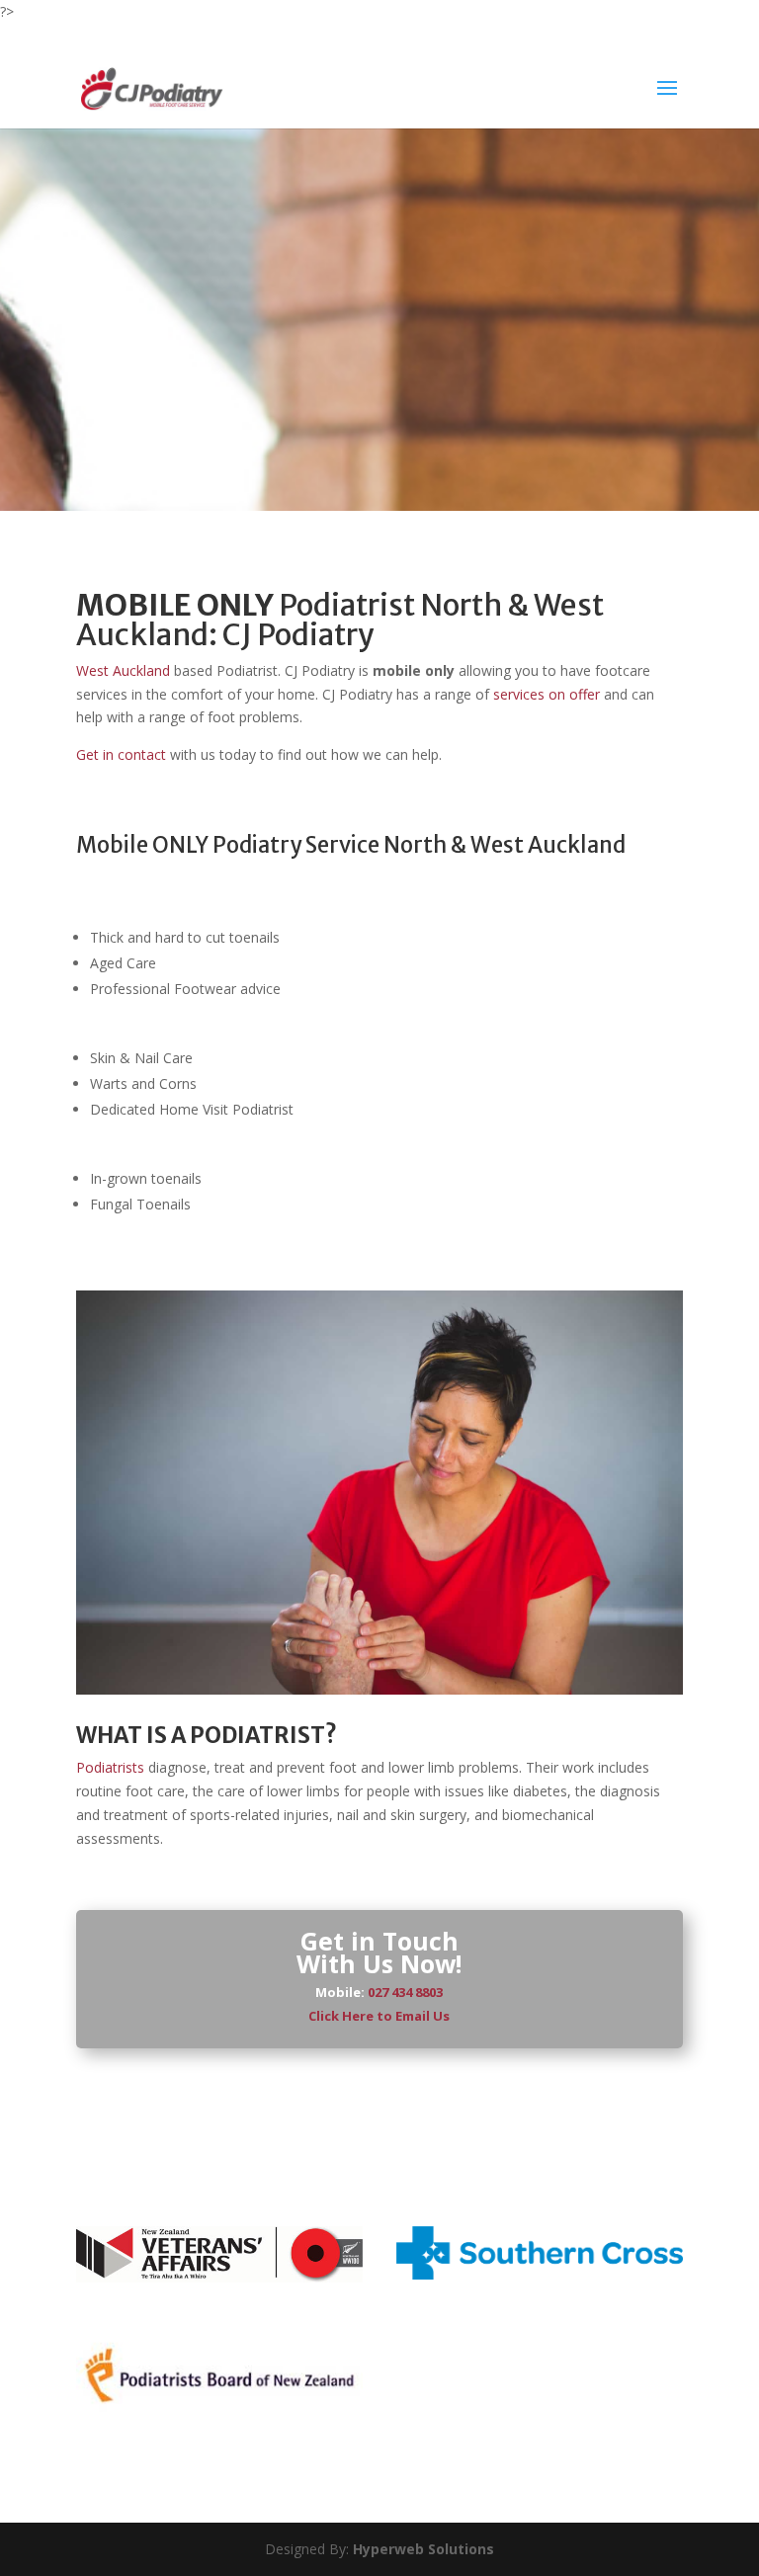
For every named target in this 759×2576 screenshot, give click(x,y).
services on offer (547, 694)
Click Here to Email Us (379, 2016)
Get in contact (121, 754)
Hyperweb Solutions (423, 2549)
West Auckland (123, 670)
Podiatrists (110, 1767)
